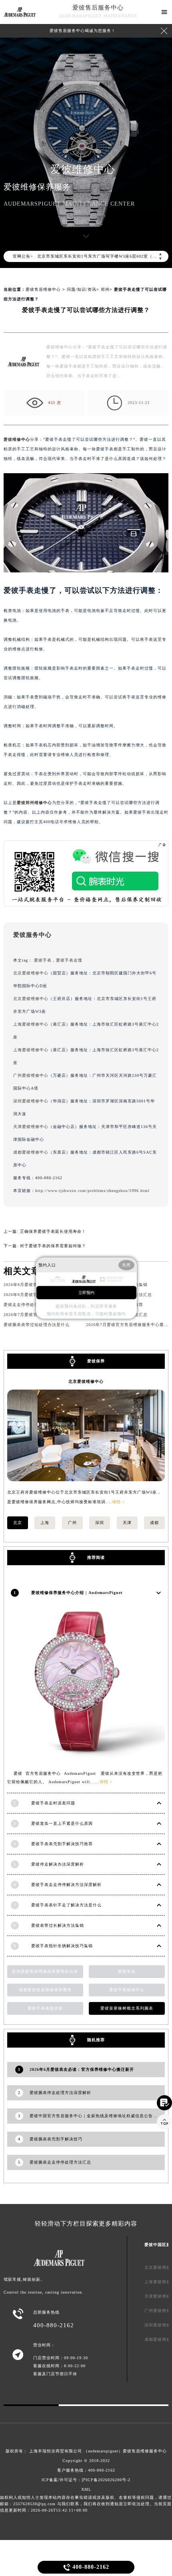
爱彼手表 (43, 960)
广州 (72, 1523)
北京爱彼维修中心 (31, 973)
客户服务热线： (86, 2470)
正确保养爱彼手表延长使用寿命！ (53, 1231)
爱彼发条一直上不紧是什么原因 (62, 1823)
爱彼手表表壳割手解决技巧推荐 (62, 1844)
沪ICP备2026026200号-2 (106, 2480)
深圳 (100, 1523)
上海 (45, 1523)
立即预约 (86, 1292)
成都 (154, 1523)
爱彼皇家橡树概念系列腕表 (127, 2008)
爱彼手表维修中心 (127, 1990)
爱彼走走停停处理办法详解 (30, 1305)
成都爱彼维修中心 (31, 1152)
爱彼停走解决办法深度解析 (58, 1864)
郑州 (105, 289)
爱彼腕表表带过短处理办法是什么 (37, 1325)
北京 (18, 1523)
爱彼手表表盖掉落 (45, 2008)
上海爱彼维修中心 (31, 1024)
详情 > (119, 1502)
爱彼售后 (127, 1971)
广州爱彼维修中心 (31, 1075)
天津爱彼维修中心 (31, 1127)
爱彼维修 (12, 439)
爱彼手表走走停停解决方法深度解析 (66, 1885)
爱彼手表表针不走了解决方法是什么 (66, 1905)
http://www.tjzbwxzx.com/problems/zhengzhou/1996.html (92, 1191)
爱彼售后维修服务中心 (145, 2451)
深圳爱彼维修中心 (31, 1101)
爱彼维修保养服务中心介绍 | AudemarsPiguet (77, 1593)
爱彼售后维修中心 (43, 289)
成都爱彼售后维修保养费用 (45, 1990)
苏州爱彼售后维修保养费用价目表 (45, 1971)
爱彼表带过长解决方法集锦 (58, 1925)
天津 (127, 1523)
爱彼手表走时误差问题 (53, 1803)
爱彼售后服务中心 (98, 8)
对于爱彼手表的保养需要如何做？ (53, 1246)
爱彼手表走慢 (69, 960)
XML (86, 2489)
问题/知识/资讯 (82, 289)
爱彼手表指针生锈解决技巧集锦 (62, 1946)
